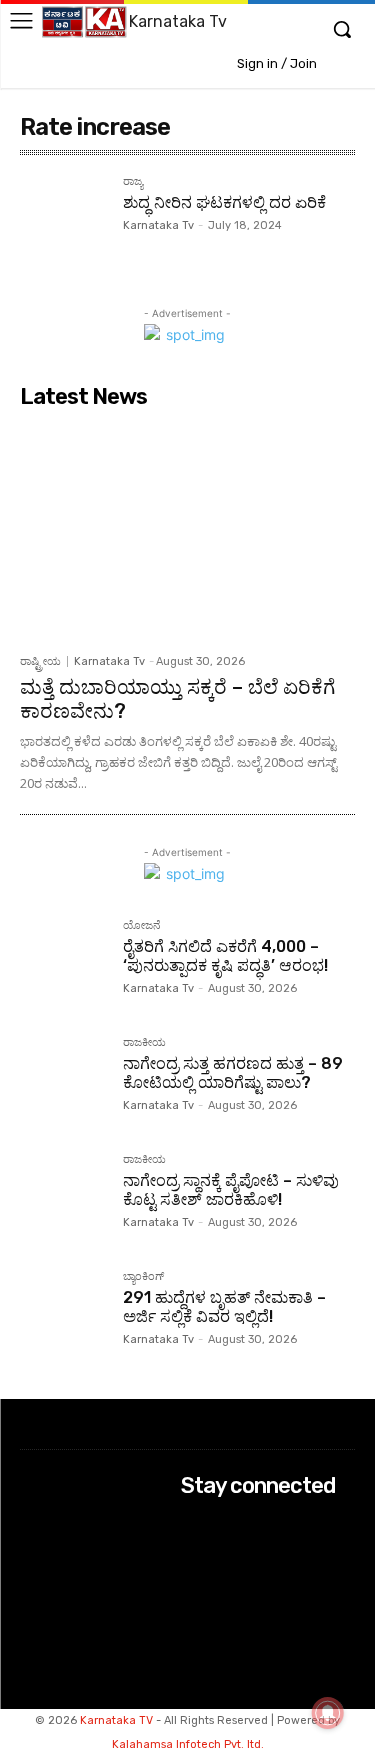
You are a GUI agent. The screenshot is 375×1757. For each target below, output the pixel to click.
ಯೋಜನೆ (142, 926)
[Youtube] (194, 1604)
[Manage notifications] (328, 1713)
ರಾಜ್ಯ (133, 182)
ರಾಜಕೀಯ (144, 1043)
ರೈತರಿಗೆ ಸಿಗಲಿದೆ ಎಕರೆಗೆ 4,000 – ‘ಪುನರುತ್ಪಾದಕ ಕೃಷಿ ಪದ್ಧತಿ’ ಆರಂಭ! (225, 956)
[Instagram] (194, 1551)
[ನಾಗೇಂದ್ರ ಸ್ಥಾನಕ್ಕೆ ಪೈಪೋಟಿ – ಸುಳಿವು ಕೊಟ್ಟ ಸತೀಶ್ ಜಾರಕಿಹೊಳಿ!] (63, 1197)
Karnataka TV (116, 1720)
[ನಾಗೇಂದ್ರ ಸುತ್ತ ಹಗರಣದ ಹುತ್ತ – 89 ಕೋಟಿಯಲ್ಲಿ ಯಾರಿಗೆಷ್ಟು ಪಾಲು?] (63, 1080)
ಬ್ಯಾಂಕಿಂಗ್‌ (143, 1277)
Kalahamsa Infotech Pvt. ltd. (188, 1744)
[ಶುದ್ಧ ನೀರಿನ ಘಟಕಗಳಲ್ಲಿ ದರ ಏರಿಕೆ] (63, 219)
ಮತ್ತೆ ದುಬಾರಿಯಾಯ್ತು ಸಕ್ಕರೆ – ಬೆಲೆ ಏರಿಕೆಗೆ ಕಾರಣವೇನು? (177, 699)
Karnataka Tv (158, 225)
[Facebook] (194, 1524)
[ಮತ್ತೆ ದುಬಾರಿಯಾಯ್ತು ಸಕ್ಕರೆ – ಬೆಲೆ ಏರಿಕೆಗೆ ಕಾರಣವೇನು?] (187, 530)
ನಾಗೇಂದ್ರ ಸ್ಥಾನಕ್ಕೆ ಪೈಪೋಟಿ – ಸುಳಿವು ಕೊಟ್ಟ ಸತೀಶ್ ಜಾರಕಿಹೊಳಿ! (231, 1190)
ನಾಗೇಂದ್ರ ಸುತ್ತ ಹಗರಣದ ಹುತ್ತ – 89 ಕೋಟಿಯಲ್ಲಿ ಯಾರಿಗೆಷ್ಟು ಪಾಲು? (233, 1073)
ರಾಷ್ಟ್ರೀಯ (40, 661)
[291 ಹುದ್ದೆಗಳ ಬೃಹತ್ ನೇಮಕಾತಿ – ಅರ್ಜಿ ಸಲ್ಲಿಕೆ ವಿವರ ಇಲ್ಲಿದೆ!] (63, 1314)
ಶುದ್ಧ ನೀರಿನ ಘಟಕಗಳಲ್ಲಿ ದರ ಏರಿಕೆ (224, 202)
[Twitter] (194, 1577)
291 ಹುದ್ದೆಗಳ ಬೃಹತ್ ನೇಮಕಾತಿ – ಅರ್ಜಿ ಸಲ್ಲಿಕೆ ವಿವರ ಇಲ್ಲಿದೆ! (224, 1307)
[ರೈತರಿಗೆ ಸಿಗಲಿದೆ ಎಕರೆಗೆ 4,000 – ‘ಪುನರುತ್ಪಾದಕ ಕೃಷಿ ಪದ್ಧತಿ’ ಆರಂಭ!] (63, 963)
